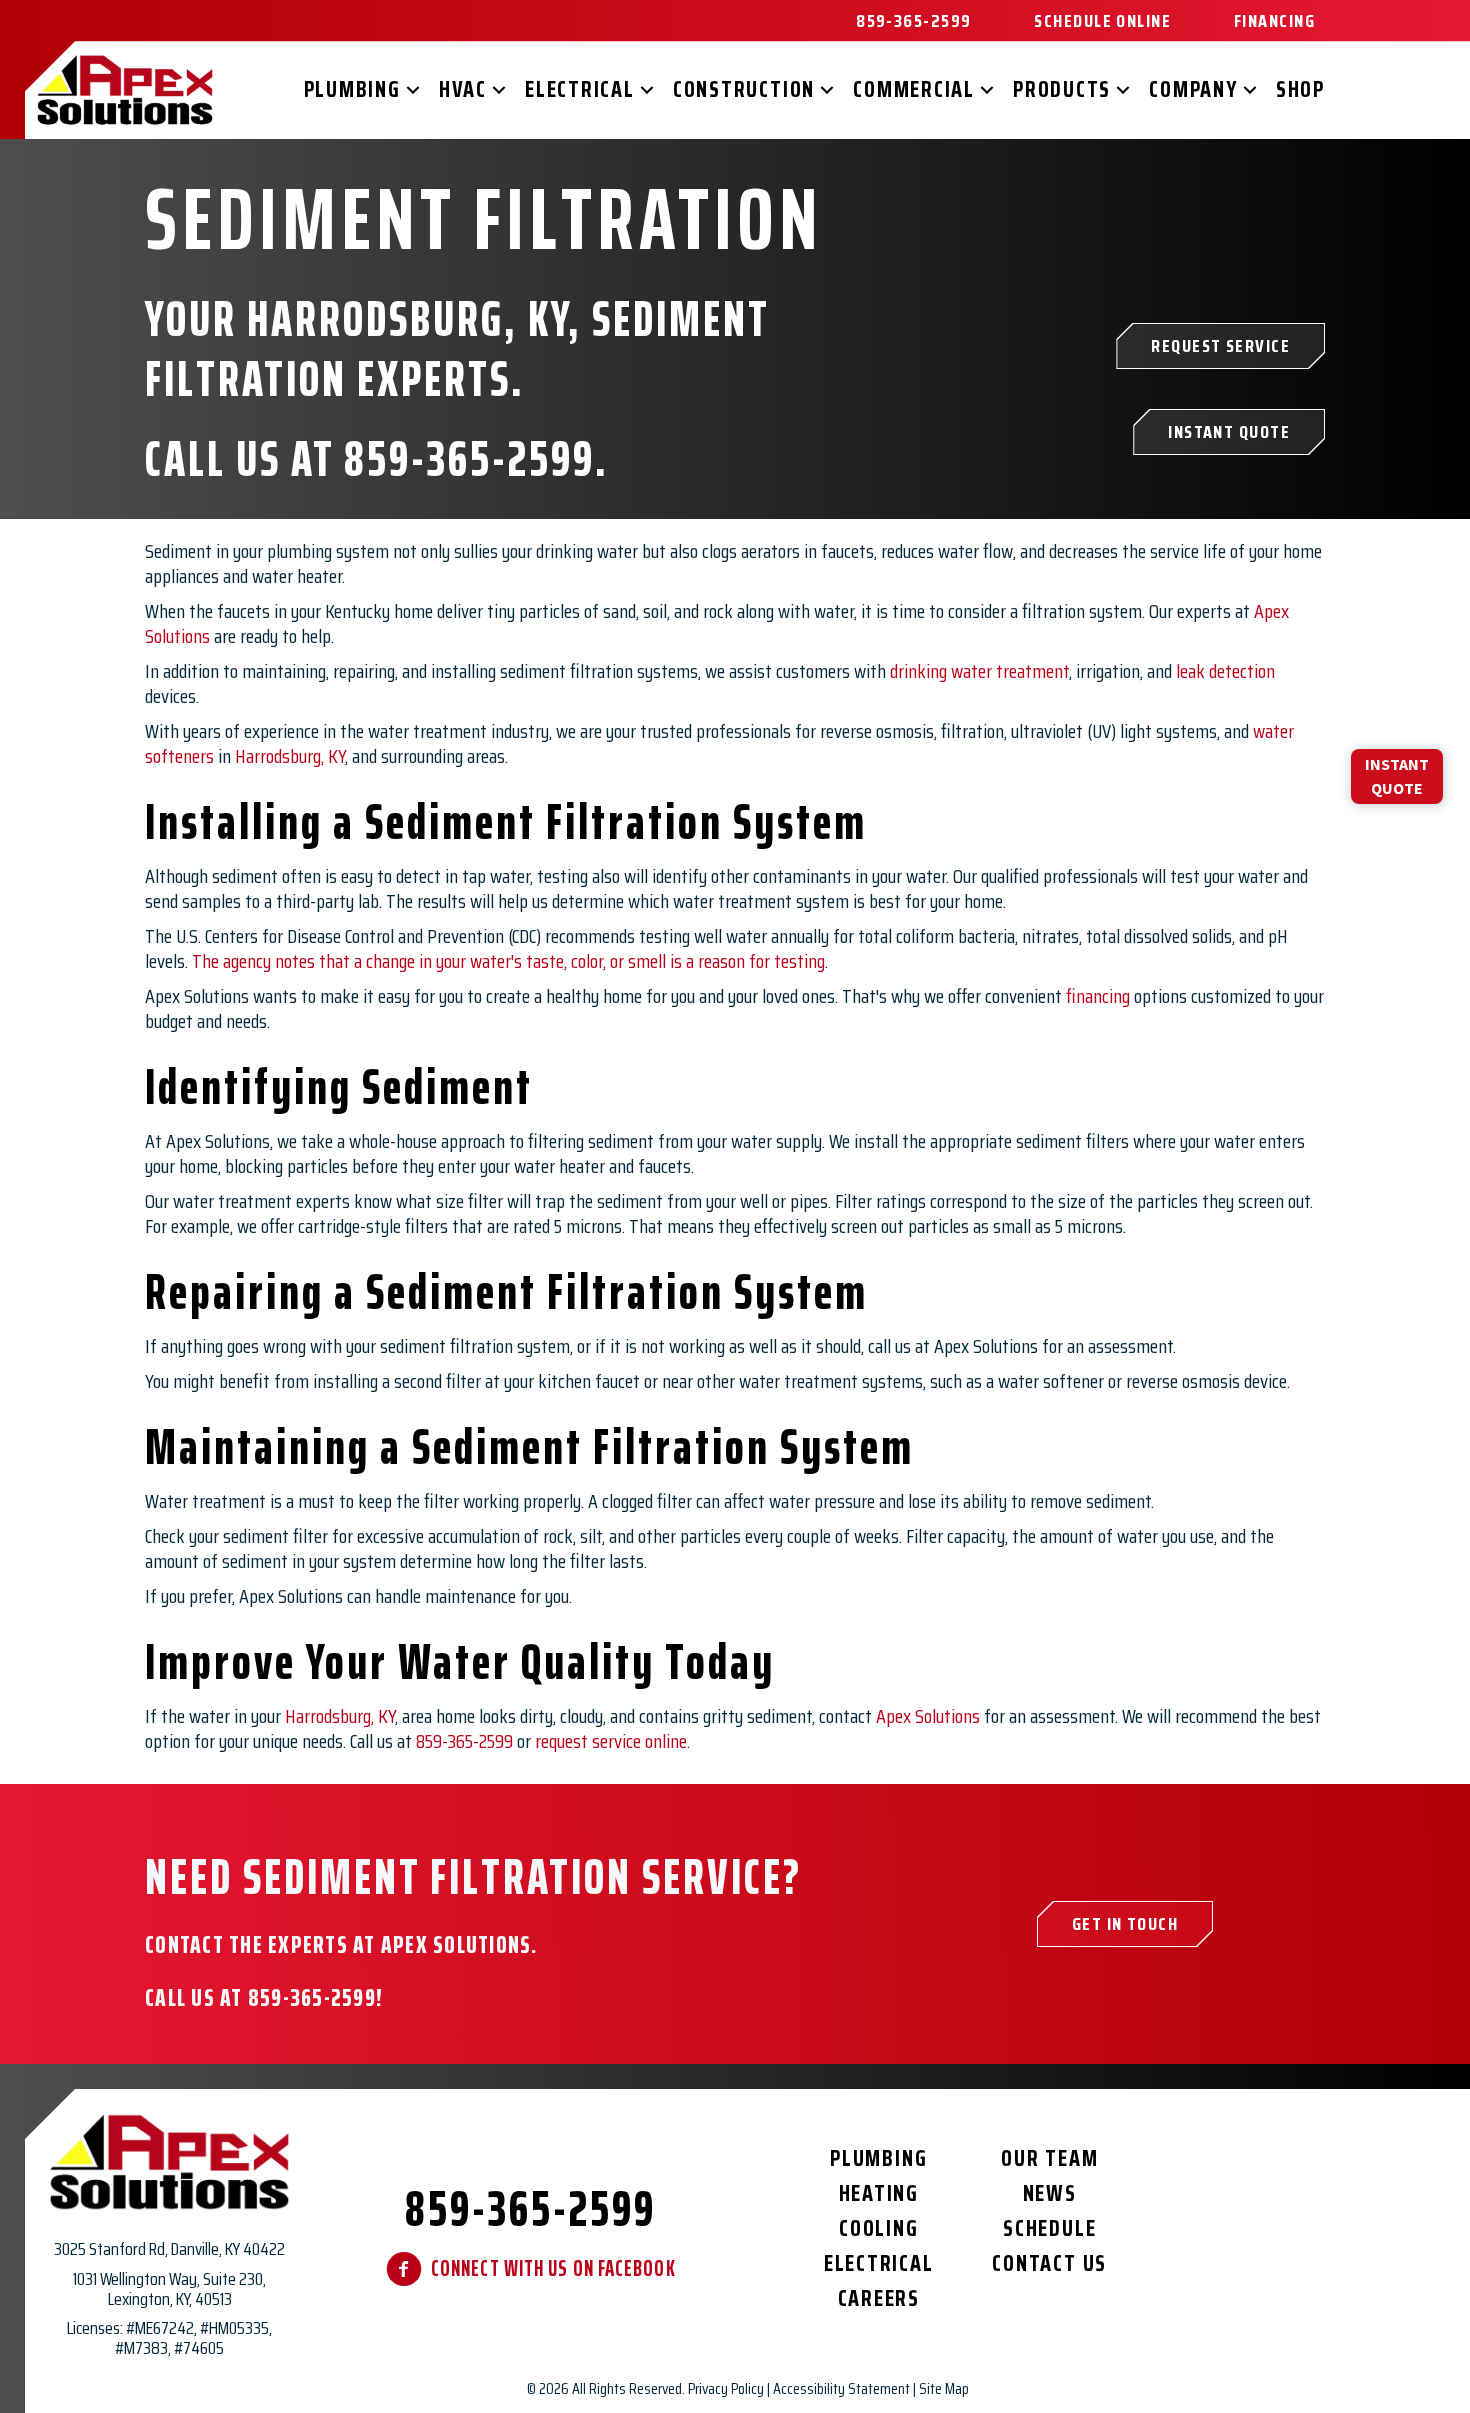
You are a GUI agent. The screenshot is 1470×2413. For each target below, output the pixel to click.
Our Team (1049, 2158)
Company (1193, 89)
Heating (879, 2193)
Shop (1300, 89)
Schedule (1049, 2228)
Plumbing (352, 89)
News (1050, 2193)
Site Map (944, 2388)
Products (1062, 89)
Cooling (878, 2228)
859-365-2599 (469, 458)
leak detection (1225, 671)
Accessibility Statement (841, 2388)
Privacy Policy (726, 2388)
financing (1098, 996)
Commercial (914, 89)
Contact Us (1049, 2263)
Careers (879, 2298)
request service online (611, 1741)
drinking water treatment (979, 671)
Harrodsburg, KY (290, 756)
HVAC (463, 89)
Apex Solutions (928, 1716)
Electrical (580, 89)
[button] (413, 90)
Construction (744, 89)
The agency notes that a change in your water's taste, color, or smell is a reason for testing (508, 961)
